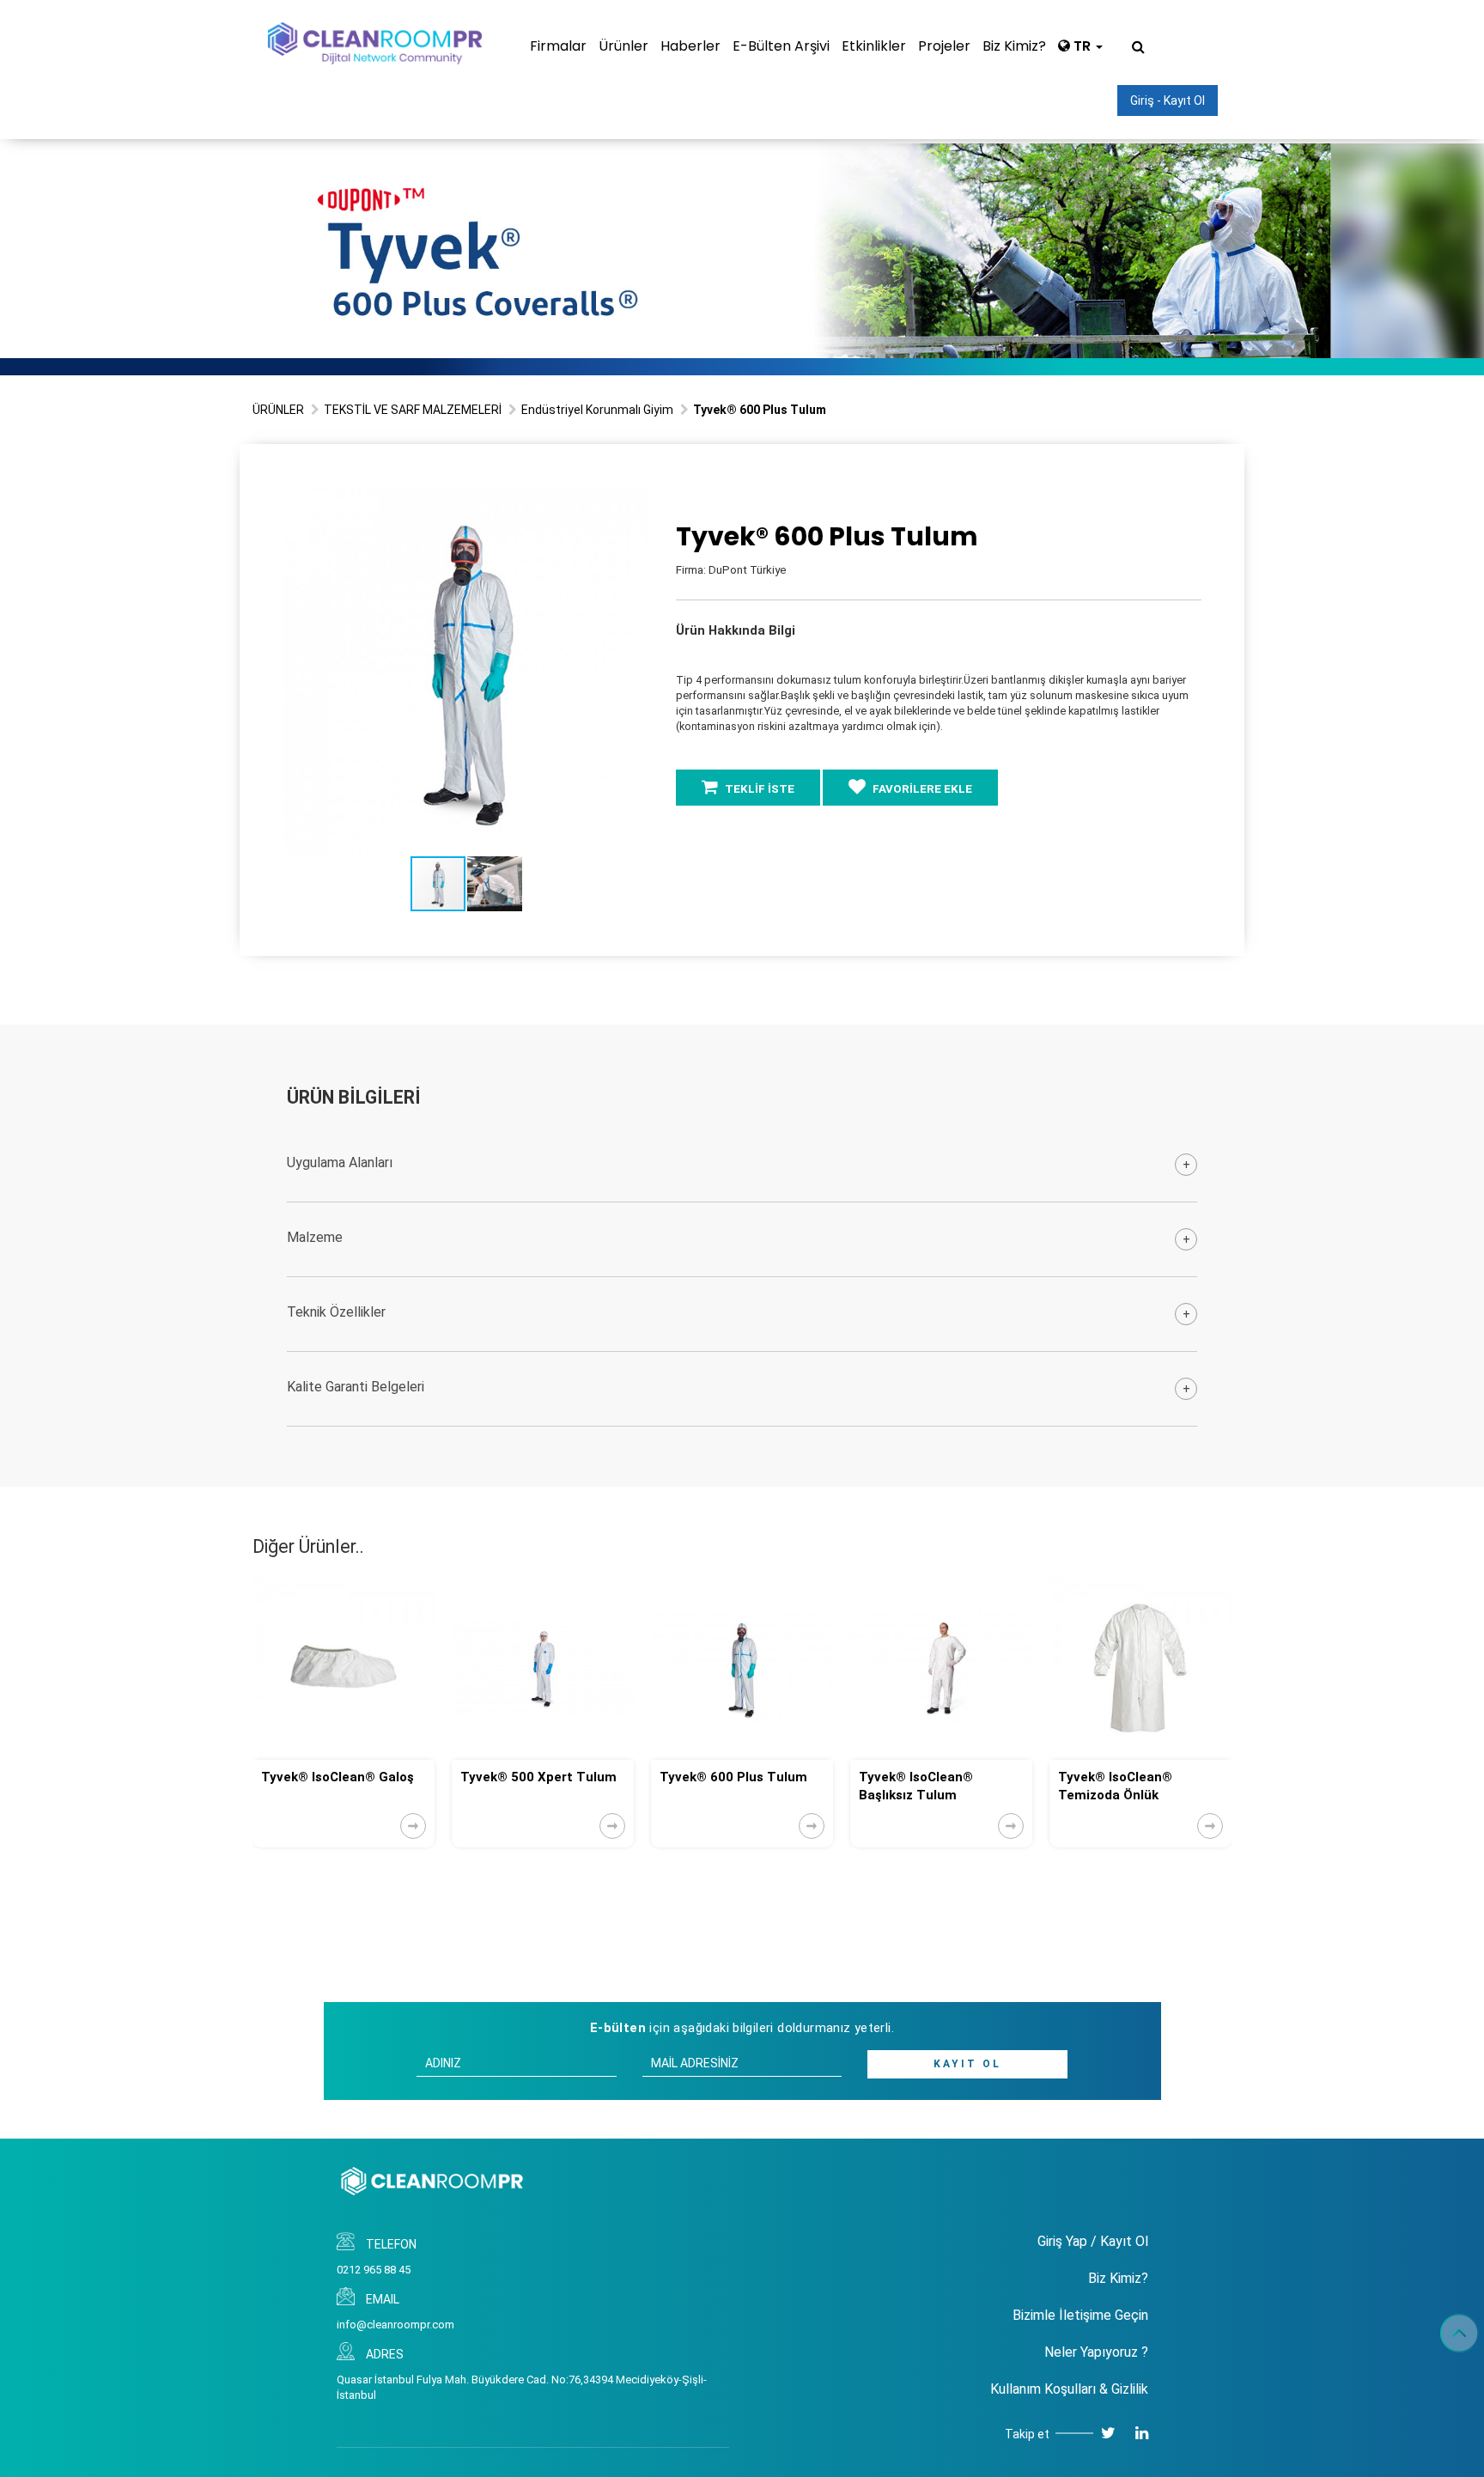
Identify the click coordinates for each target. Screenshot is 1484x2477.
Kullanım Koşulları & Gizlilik (1069, 2389)
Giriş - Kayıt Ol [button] (1168, 100)
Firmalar (558, 46)
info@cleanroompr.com (395, 2325)
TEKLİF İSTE (758, 789)
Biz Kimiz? (1014, 46)
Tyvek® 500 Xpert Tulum (339, 1777)
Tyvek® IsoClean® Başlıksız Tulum (717, 1786)
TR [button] (1082, 46)
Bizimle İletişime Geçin (1080, 2315)
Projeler (944, 46)
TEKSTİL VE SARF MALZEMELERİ (413, 410)
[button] (635, 502)
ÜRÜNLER (278, 410)
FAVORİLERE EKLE (921, 789)
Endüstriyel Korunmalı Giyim (597, 410)
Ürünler (623, 46)
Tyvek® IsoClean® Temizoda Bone (1115, 1786)
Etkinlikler (874, 46)
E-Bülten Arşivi (781, 46)
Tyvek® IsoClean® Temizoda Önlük (916, 1786)
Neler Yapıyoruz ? (1096, 2352)
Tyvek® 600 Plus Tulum (534, 1777)
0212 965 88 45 (374, 2270)
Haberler (690, 46)
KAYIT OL (967, 2064)
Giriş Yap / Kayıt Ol (1093, 2241)
